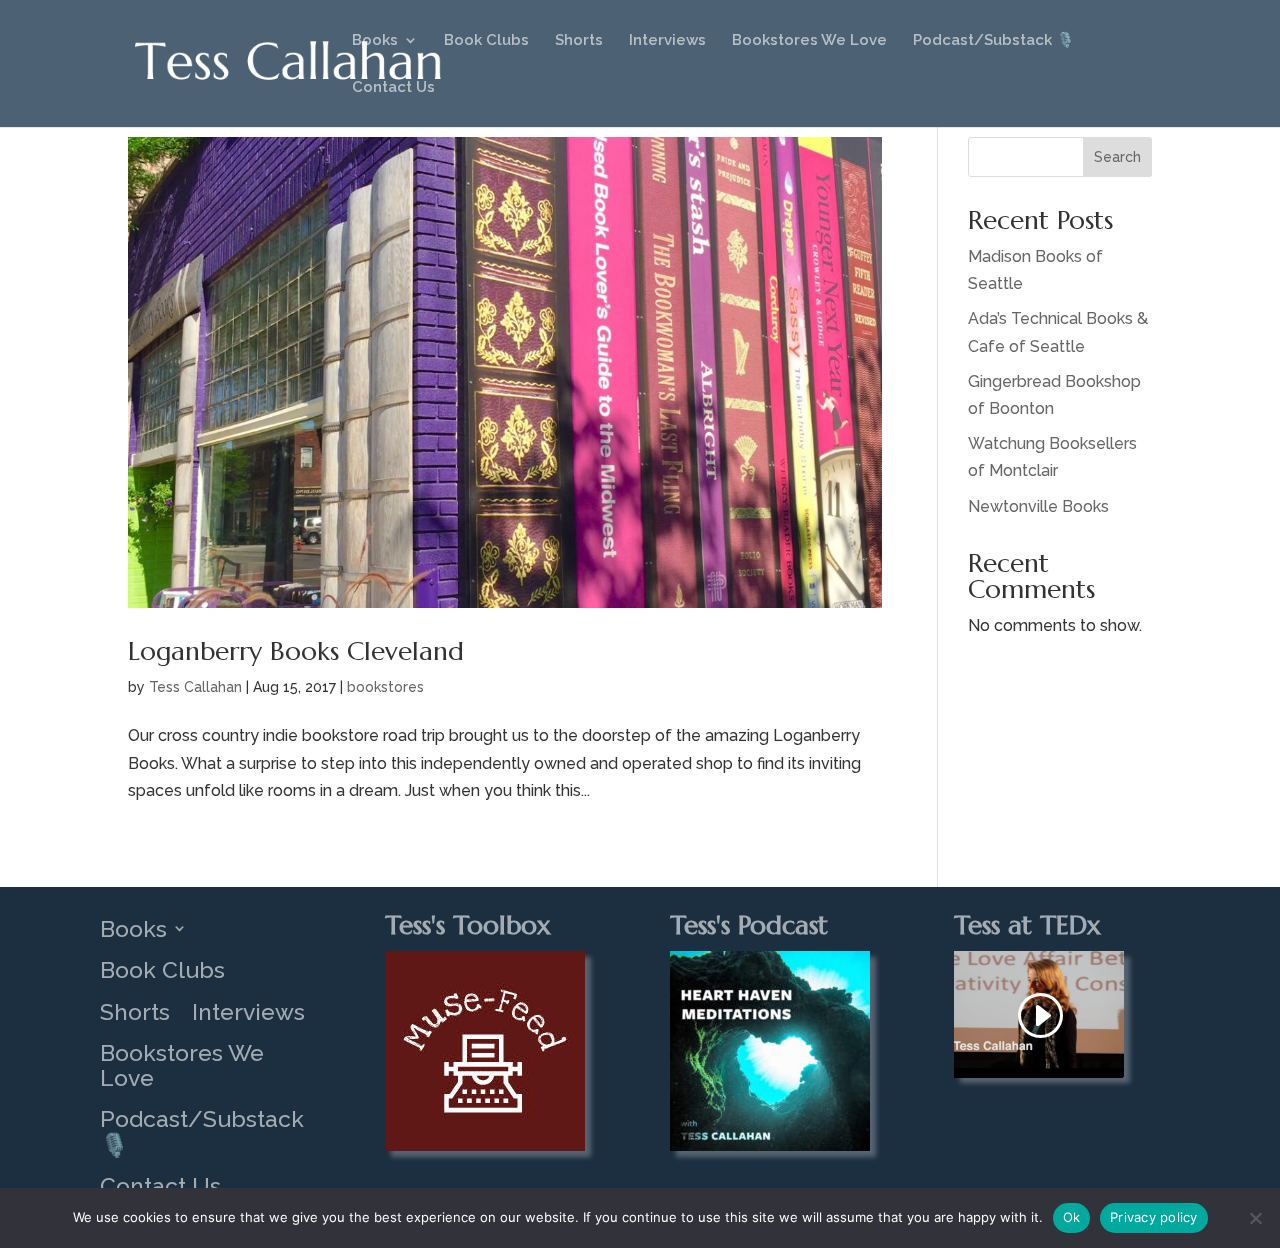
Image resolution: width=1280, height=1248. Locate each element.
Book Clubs (486, 41)
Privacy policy (1154, 1217)
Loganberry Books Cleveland (296, 651)
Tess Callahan (195, 687)
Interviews (667, 41)
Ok (1072, 1217)
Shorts (579, 41)
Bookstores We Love (809, 41)
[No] (1255, 1218)
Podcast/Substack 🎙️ (994, 41)
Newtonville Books (1038, 506)
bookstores (385, 687)
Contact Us (393, 88)
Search (1117, 157)
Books (375, 41)
